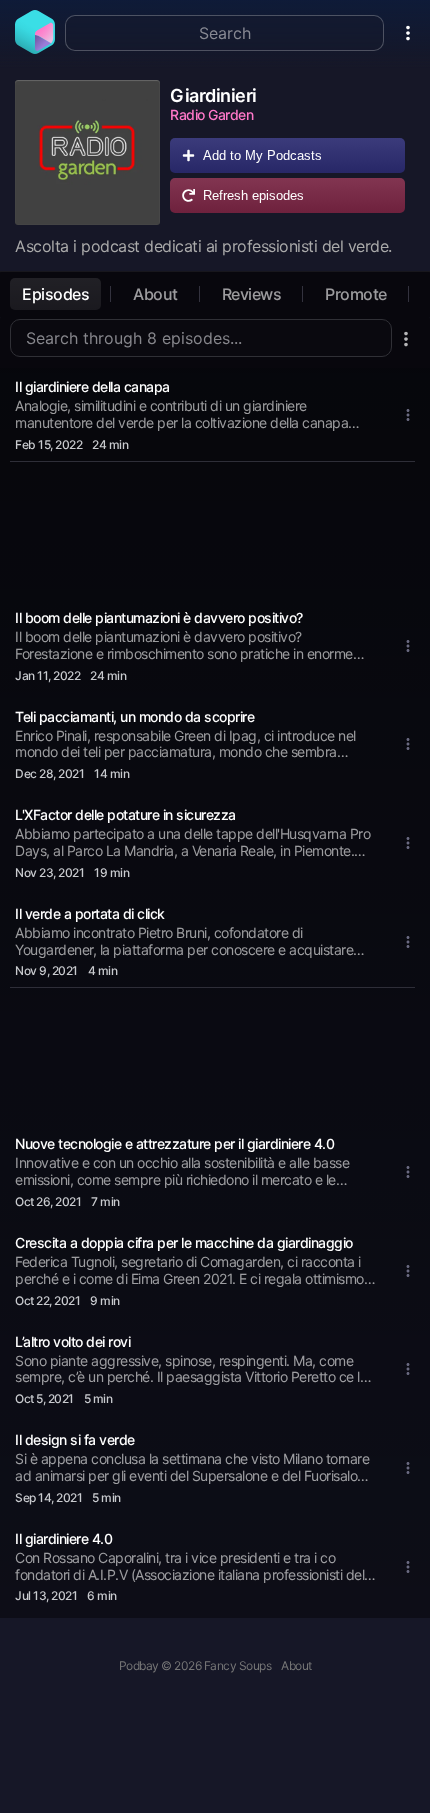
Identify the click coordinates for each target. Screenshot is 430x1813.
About (155, 294)
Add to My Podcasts (262, 155)
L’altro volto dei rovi (72, 1341)
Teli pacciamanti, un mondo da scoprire (134, 716)
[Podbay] (35, 48)
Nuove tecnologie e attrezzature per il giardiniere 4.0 (174, 1143)
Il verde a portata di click (90, 913)
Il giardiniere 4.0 (63, 1538)
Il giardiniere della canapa (92, 386)
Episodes (55, 294)
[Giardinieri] (87, 152)
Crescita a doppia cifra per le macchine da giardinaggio (184, 1242)
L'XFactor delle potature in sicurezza (125, 814)
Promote (356, 294)
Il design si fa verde (75, 1439)
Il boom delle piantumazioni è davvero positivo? (159, 617)
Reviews (252, 294)
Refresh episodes (253, 195)
